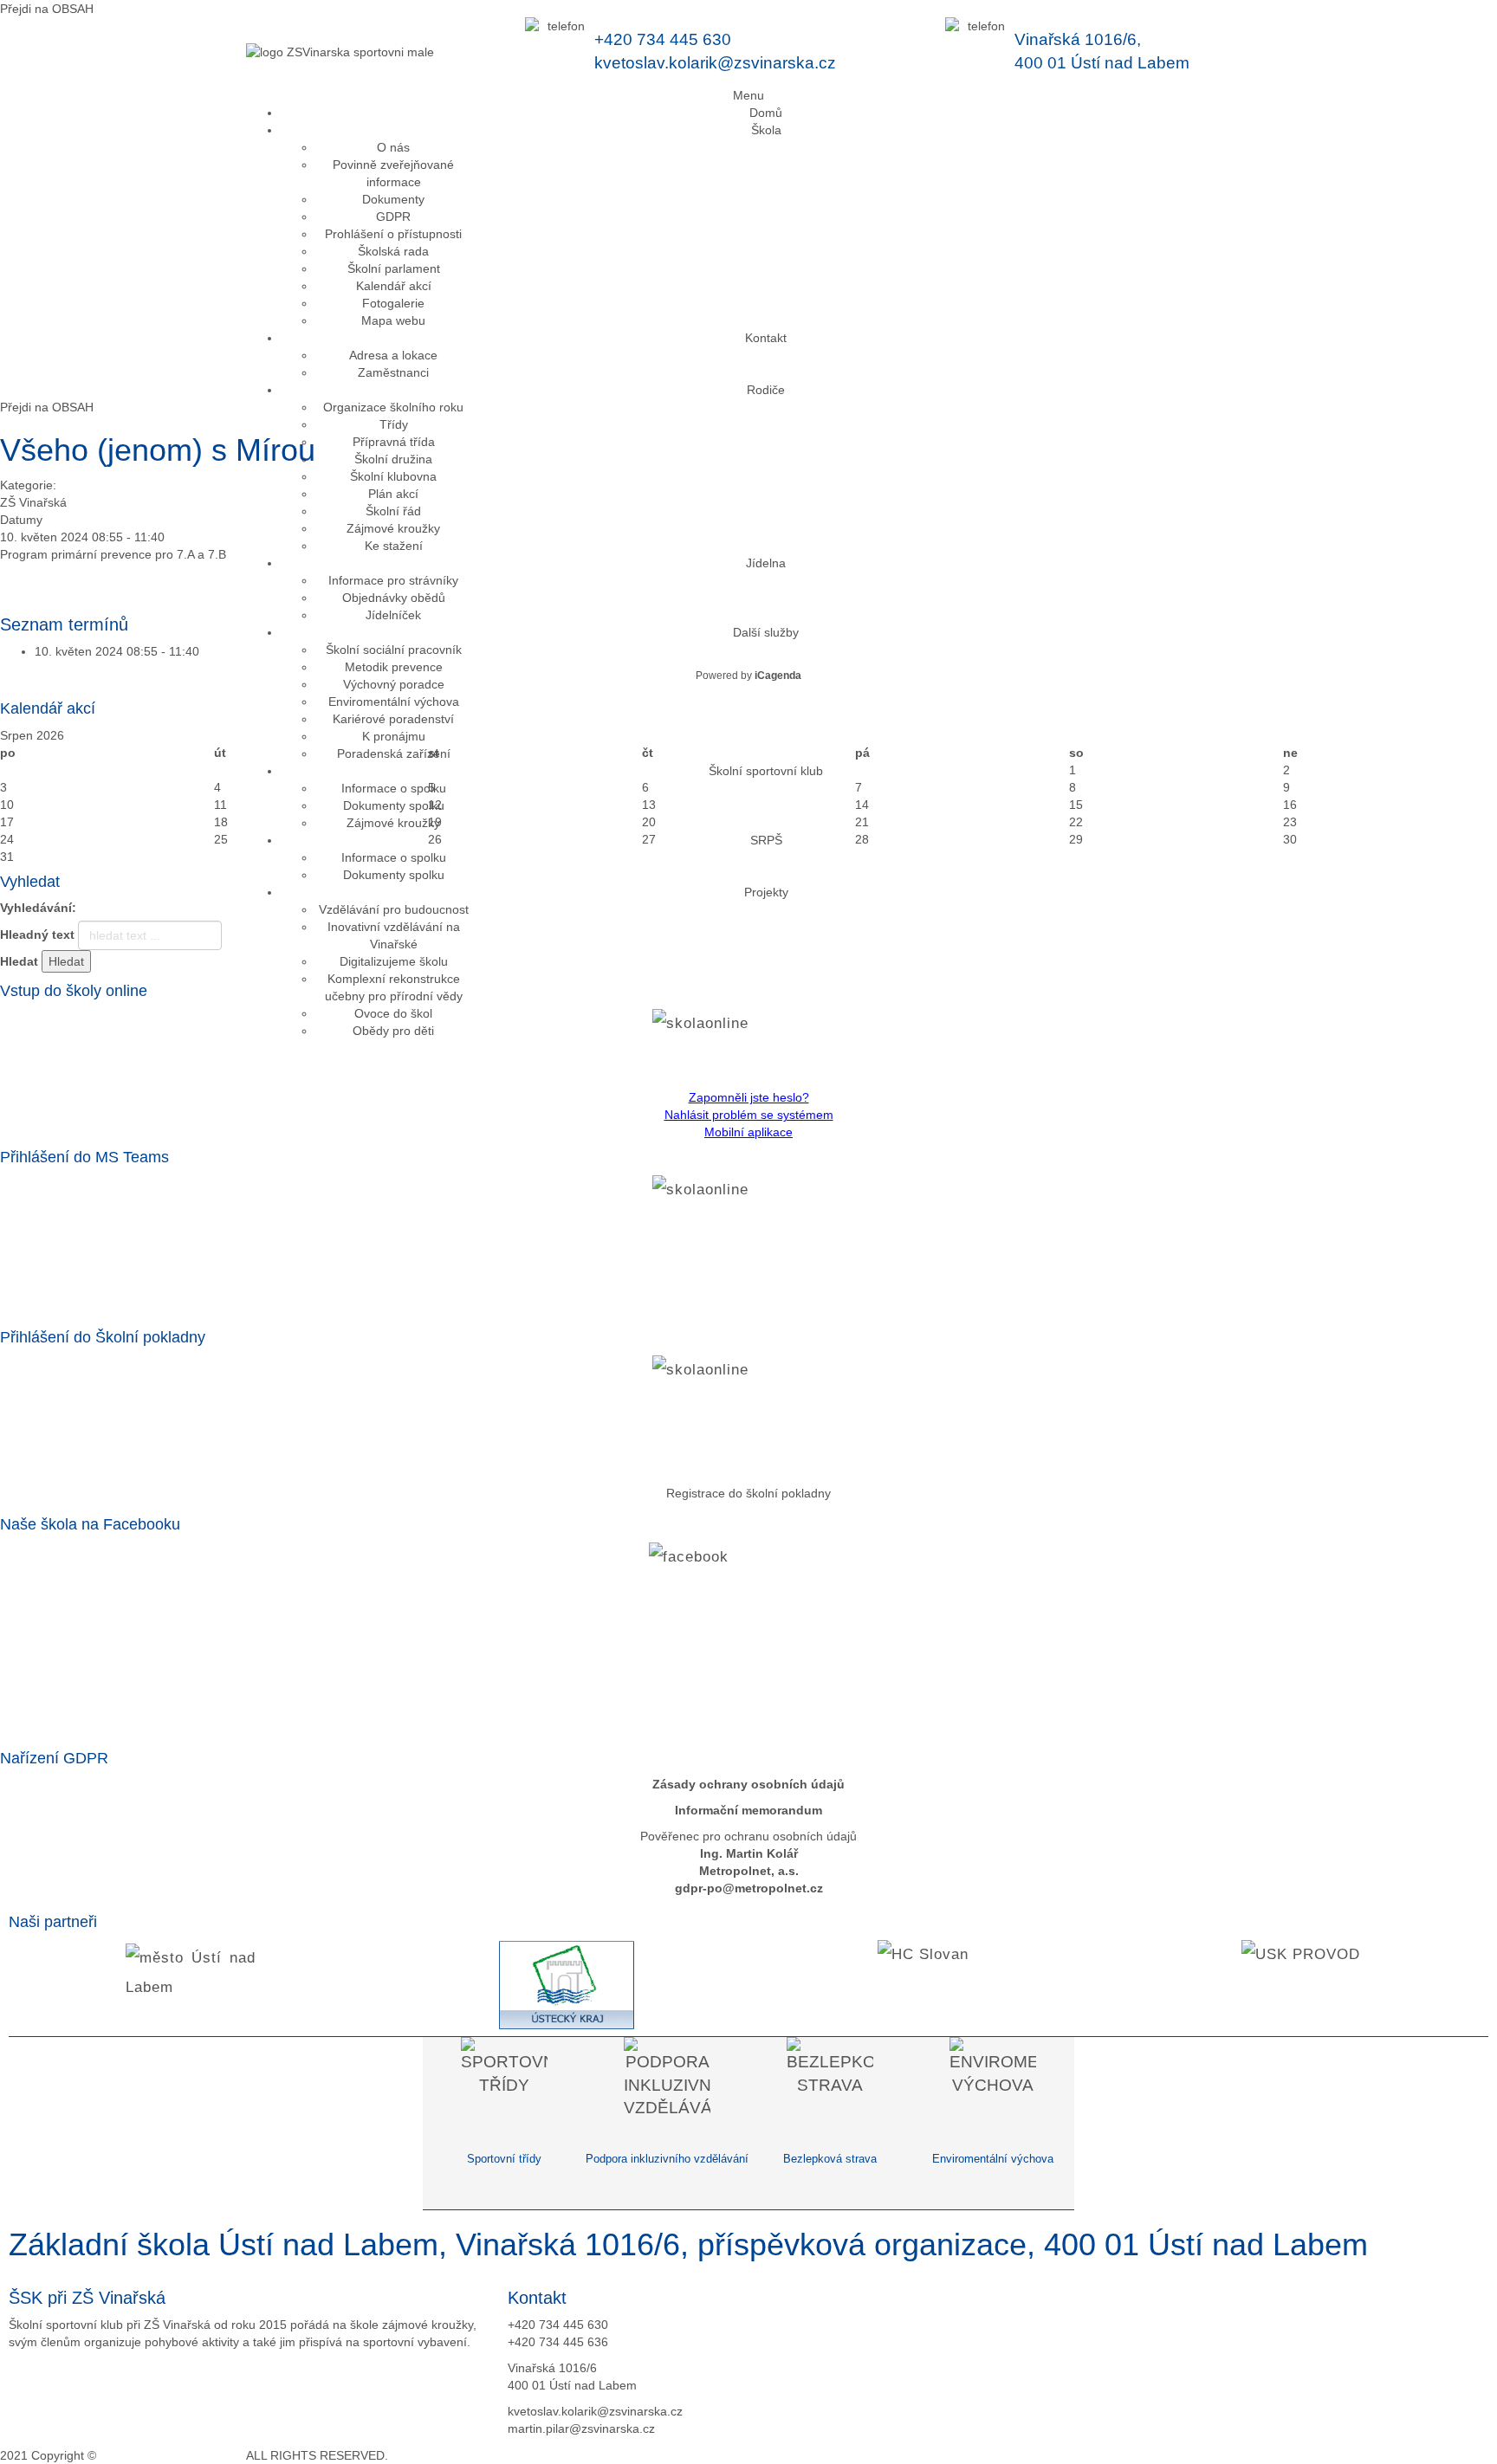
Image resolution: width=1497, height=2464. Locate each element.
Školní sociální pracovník (394, 650)
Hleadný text (37, 935)
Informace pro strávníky (393, 580)
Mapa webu (393, 320)
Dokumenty (393, 199)
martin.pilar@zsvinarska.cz (581, 2428)
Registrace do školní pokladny (748, 1493)
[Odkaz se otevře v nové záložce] (748, 1044)
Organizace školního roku (393, 407)
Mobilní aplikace (748, 1132)
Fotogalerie (393, 303)
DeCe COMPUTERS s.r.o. (172, 2455)
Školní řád (393, 511)
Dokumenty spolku (394, 805)
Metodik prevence (394, 667)
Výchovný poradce (394, 684)
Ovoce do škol (393, 1013)
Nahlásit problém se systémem (749, 1115)
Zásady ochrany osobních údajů (748, 1784)
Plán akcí (393, 494)
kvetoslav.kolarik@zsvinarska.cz (715, 63)
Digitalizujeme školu (394, 961)
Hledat (19, 961)
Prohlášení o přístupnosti (393, 234)
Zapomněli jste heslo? (749, 1097)
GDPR (393, 217)
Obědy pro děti (393, 1031)
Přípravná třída (394, 442)
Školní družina (393, 459)
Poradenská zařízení (394, 753)
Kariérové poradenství (393, 719)
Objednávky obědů (394, 598)
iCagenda (778, 676)
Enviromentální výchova (394, 702)
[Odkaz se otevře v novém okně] (748, 1642)
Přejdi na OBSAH (47, 9)
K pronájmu (394, 736)
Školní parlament (394, 268)
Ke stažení (394, 546)
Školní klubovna (393, 476)
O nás (393, 147)
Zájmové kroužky (393, 528)
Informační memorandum (748, 1810)
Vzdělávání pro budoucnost (394, 909)
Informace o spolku (394, 788)
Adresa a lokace (393, 355)
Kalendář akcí (394, 286)
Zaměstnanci (393, 372)
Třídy (394, 424)
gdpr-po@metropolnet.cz (749, 1888)
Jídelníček (393, 615)
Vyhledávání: (38, 908)
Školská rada (393, 251)
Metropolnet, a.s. (749, 1871)
